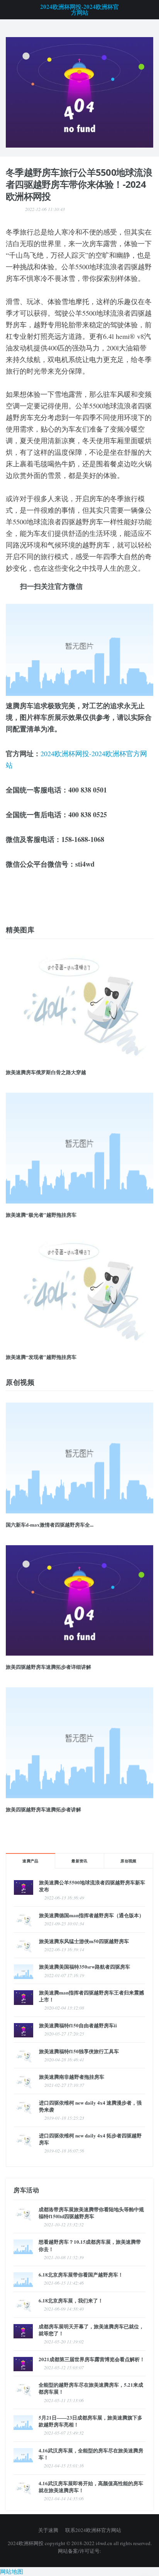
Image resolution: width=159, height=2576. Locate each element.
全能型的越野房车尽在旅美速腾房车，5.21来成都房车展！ (91, 2388)
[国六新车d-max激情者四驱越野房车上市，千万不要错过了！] (79, 91)
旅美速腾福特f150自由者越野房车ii (78, 2025)
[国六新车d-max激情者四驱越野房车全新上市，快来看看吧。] (79, 1458)
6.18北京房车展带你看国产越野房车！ (81, 2274)
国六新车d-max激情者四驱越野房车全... (50, 1524)
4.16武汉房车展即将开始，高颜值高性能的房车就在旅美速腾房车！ (91, 2487)
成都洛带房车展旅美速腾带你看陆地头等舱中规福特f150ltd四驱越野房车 (91, 2213)
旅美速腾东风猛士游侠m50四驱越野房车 (84, 1941)
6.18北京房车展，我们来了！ (71, 2300)
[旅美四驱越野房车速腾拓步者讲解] (79, 1743)
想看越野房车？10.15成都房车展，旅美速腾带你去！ (90, 2245)
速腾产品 (30, 1861)
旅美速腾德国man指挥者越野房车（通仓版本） (91, 1915)
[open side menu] (9, 10)
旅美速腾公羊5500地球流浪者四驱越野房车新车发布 (92, 1886)
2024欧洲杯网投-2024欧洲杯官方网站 (79, 10)
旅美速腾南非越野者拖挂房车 (72, 2077)
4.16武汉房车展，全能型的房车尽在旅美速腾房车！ (91, 2454)
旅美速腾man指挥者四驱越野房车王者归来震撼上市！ (91, 1996)
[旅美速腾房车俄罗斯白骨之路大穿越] (79, 1006)
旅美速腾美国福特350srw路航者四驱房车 (85, 1966)
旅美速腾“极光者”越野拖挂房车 (41, 1215)
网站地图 (12, 2571)
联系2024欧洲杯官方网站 (93, 2530)
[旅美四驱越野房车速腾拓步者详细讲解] (79, 1601)
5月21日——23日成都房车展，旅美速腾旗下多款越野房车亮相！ (90, 2421)
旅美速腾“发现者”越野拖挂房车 (41, 1357)
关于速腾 (48, 2530)
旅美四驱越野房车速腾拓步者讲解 (43, 1809)
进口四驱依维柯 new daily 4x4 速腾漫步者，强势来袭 (90, 2106)
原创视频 (129, 1861)
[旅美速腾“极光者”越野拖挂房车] (79, 1148)
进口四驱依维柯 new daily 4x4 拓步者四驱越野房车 (90, 2139)
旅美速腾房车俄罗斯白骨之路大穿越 (46, 1072)
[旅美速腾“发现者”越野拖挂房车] (79, 1291)
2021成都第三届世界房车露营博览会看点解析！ (92, 2359)
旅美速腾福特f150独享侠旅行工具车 (79, 2051)
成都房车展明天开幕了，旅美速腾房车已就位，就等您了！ (91, 2330)
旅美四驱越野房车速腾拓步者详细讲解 (48, 1667)
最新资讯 (79, 1861)
